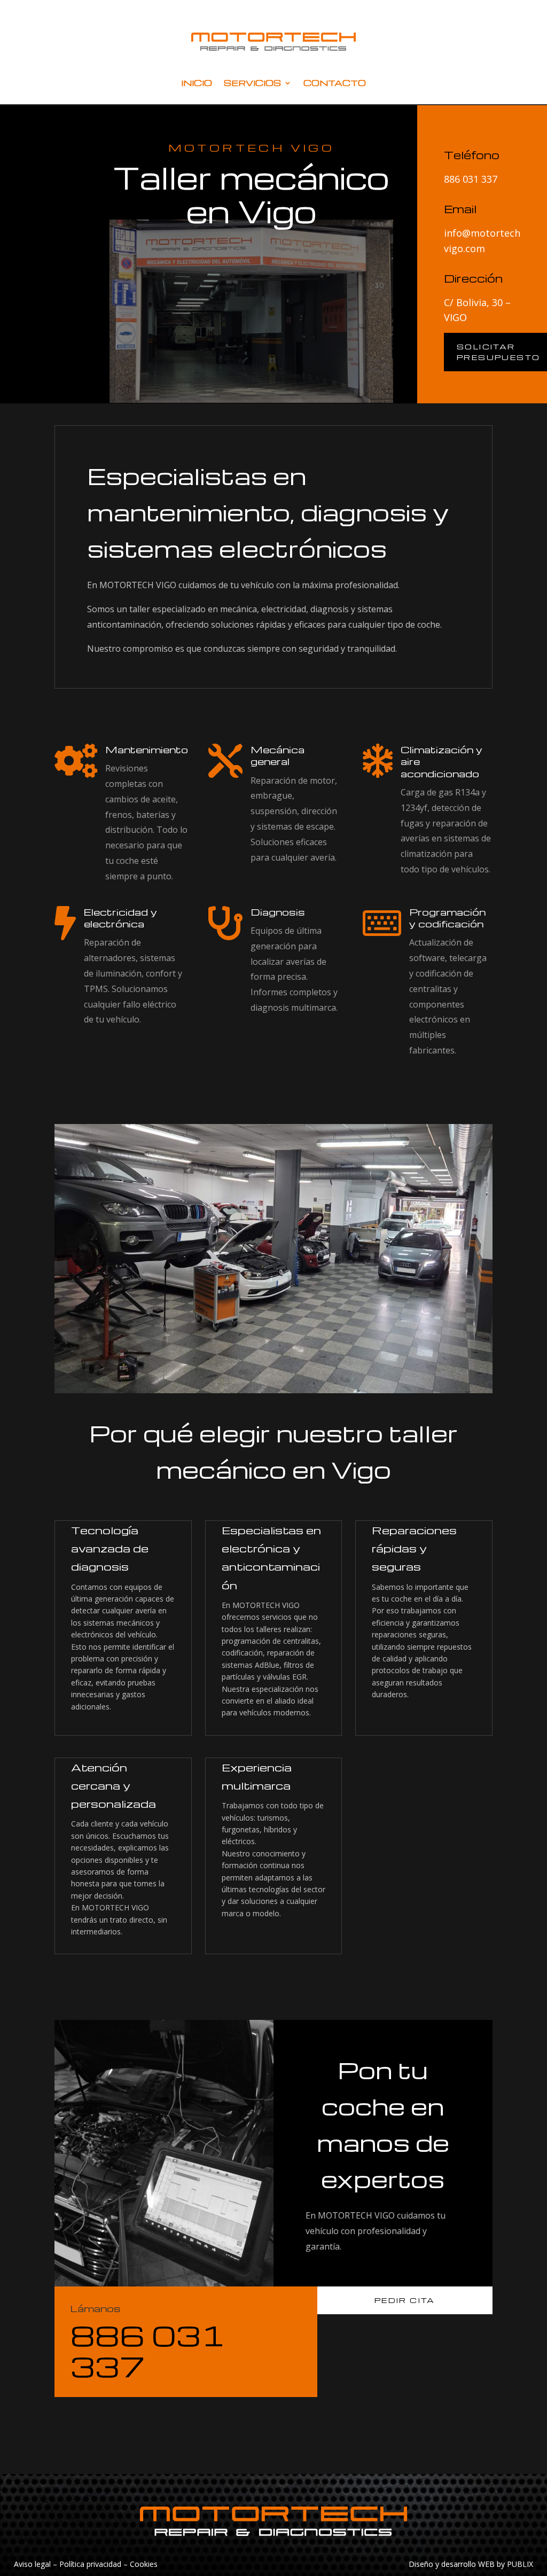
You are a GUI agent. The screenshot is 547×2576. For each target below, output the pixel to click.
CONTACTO (335, 83)
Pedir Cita (405, 2300)
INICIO (197, 83)
